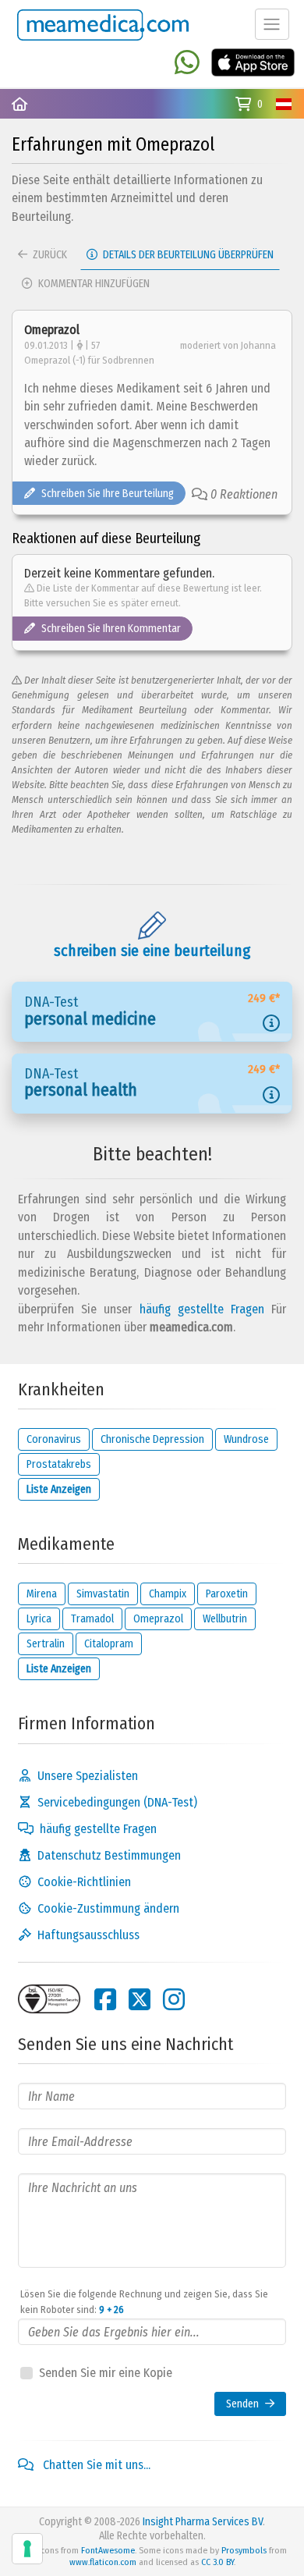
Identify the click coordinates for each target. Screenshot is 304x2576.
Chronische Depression (152, 1439)
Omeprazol (158, 1619)
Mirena (42, 1594)
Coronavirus (54, 1439)
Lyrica (39, 1619)
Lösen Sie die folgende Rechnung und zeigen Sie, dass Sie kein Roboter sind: (144, 2302)
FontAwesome (108, 2550)
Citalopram (109, 1644)
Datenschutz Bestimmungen (109, 1855)
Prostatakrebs (59, 1464)
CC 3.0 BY (217, 2562)
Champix (168, 1594)
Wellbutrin (225, 1619)
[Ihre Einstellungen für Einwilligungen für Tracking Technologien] (27, 2549)
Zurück (49, 255)
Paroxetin (227, 1594)
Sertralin (46, 1644)
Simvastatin (103, 1594)
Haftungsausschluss (88, 1935)
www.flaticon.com (103, 2562)
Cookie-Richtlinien (84, 1882)
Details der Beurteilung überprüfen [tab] (187, 255)
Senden (242, 2404)
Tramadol (92, 1619)
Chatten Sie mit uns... (95, 2465)
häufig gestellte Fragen (202, 1309)
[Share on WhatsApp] (187, 64)
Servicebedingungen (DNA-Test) (117, 1802)
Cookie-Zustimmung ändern (108, 1908)
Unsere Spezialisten (88, 1776)
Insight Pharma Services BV (203, 2522)
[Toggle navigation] (272, 24)
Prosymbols (244, 2550)
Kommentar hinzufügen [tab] (93, 284)
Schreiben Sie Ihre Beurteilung (108, 494)
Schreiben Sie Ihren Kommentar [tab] (111, 629)
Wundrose (246, 1439)
